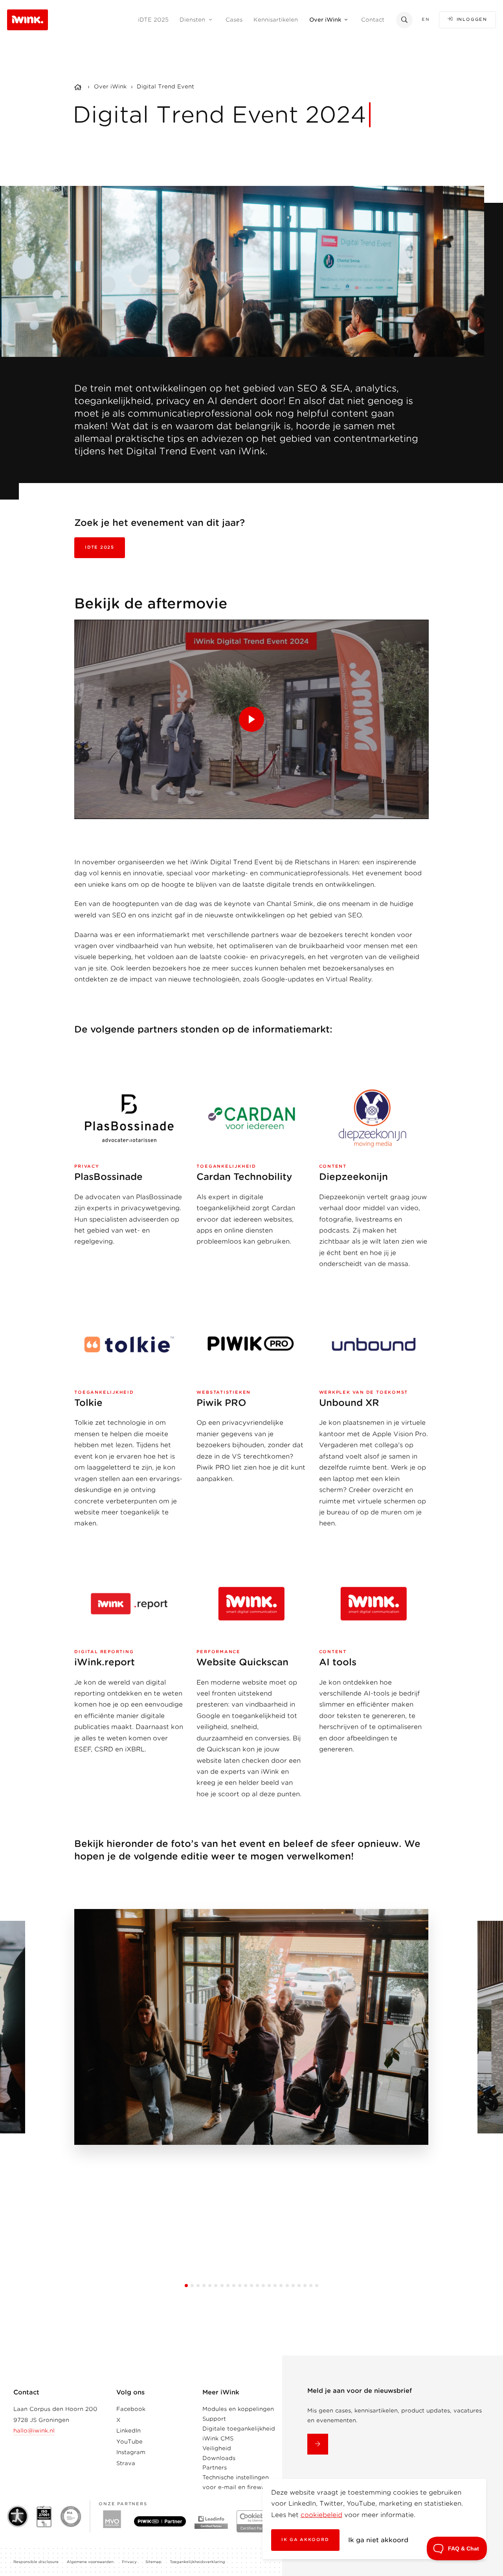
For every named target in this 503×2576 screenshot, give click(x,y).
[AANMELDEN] (318, 2444)
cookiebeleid (321, 2515)
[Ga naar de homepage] (28, 19)
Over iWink (110, 86)
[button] (186, 2286)
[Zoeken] (404, 20)
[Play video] (251, 719)
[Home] (79, 88)
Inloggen (472, 19)
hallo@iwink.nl (34, 2431)
